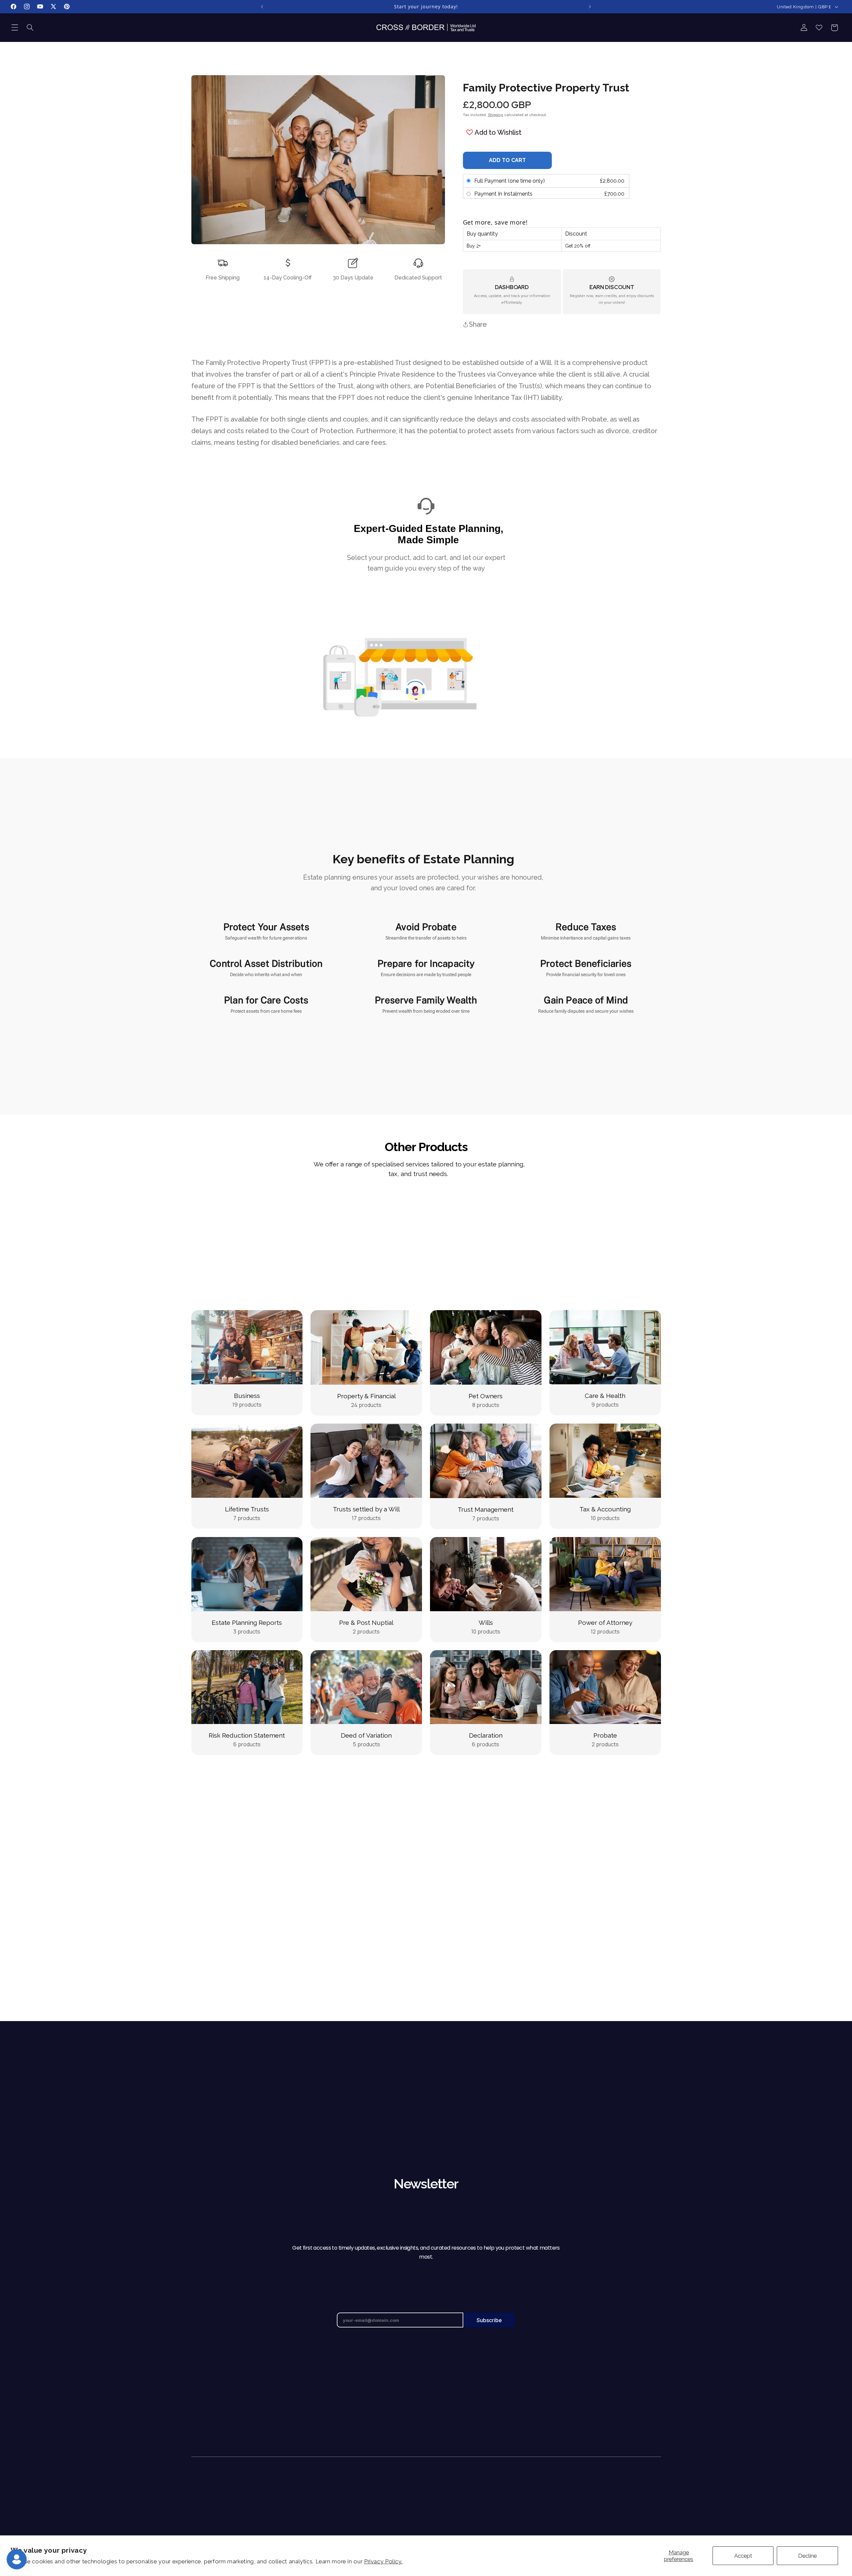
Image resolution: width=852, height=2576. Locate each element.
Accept (743, 2556)
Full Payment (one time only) (510, 181)
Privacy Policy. (383, 2561)
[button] (15, 28)
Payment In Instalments (503, 194)
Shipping (496, 115)
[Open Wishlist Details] (819, 28)
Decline (807, 2556)
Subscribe (489, 2320)
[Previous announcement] (262, 7)
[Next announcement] (590, 7)
